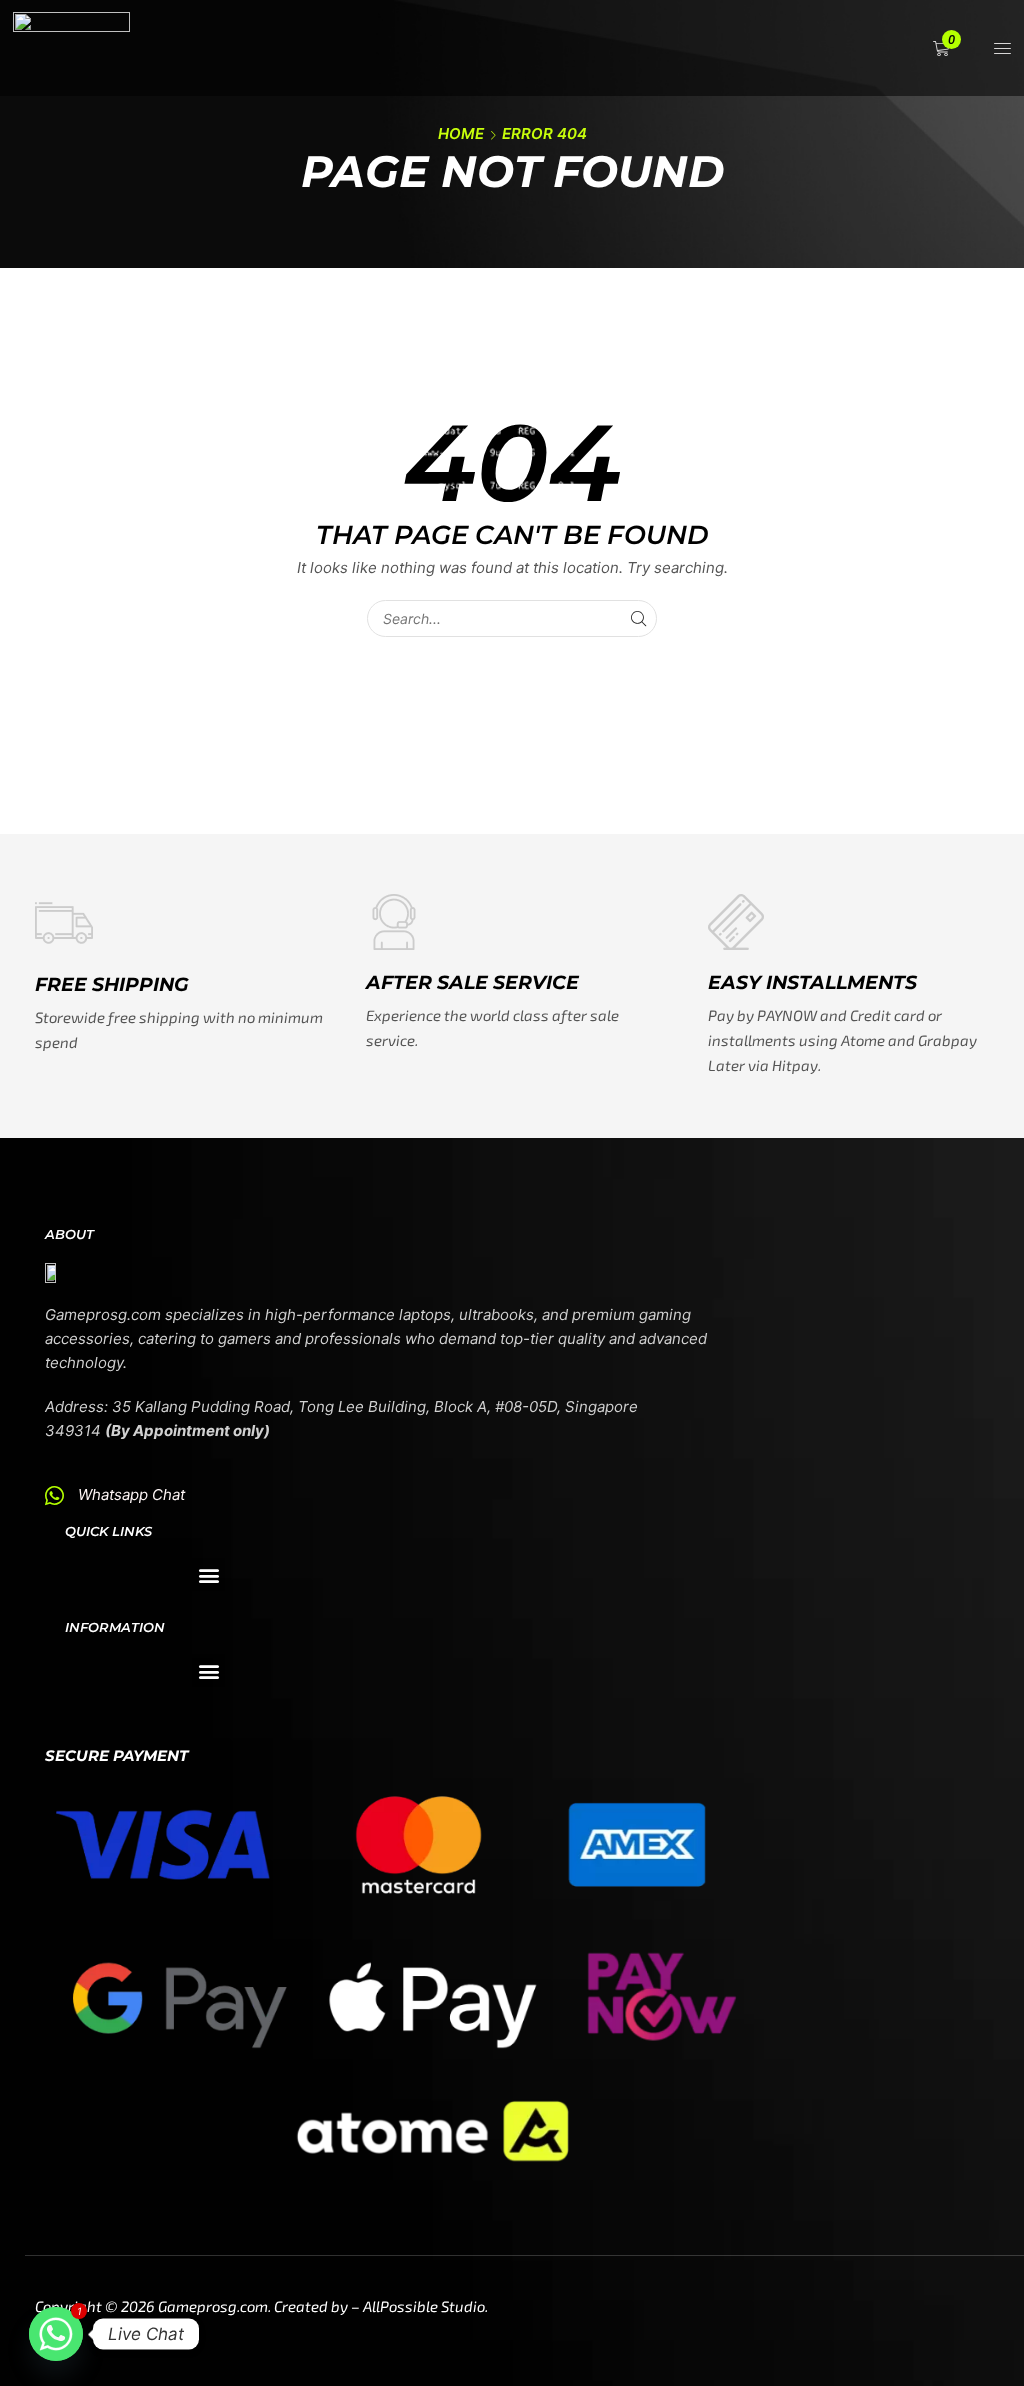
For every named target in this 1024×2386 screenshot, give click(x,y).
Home (461, 133)
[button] (943, 48)
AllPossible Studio (424, 2306)
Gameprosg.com (213, 2306)
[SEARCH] (638, 618)
